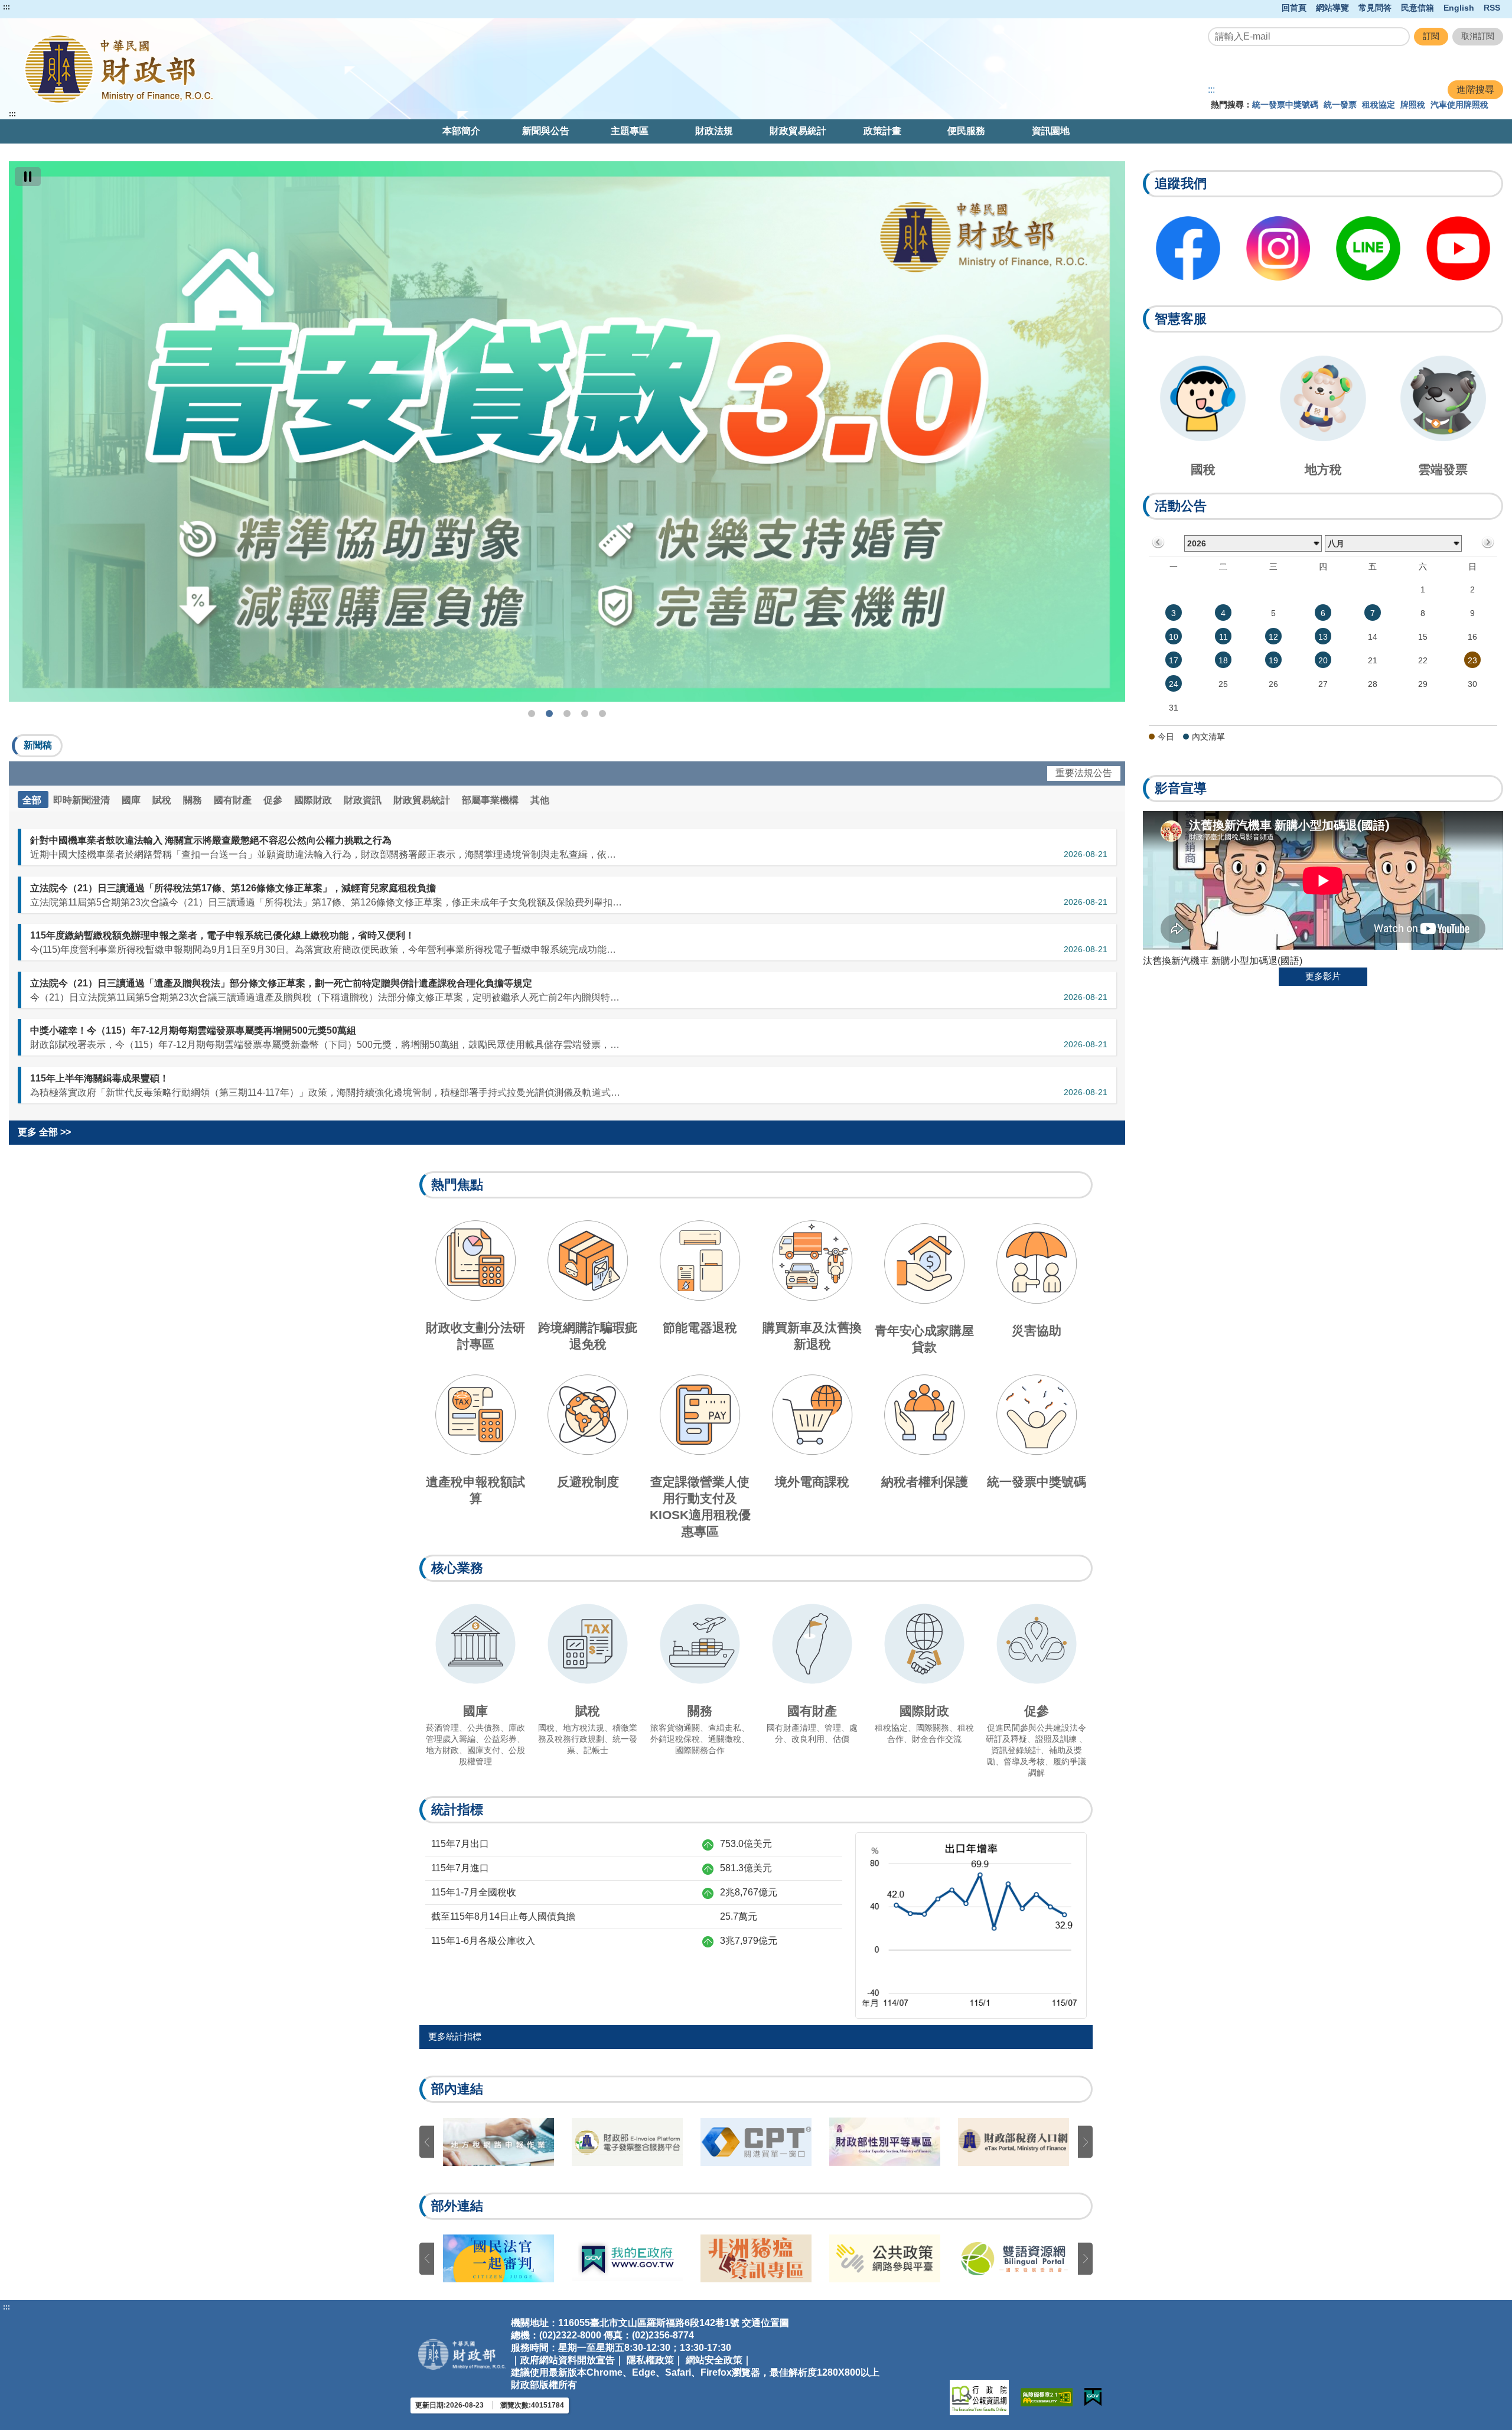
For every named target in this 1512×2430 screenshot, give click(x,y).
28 (1373, 684)
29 (1423, 684)
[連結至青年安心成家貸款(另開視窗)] (567, 431)
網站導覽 (1332, 8)
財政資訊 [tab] (364, 800)
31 (1174, 708)
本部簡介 (461, 131)
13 (1323, 637)
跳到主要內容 (31, 7)
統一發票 (1340, 105)
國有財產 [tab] (234, 800)
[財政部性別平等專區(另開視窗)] (1014, 2142)
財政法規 (714, 131)
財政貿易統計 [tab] (423, 800)
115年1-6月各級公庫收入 (483, 1941)
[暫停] (28, 177)
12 (1273, 637)
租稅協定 (1379, 105)
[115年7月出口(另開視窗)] (971, 1925)
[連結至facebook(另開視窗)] (1188, 248)
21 (1373, 660)
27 (1323, 684)
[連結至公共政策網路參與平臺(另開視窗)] (498, 2258)
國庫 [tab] (132, 800)
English (1459, 8)
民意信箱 (1417, 8)
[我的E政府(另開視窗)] (1093, 2397)
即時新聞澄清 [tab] (83, 800)
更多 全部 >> (44, 1132)
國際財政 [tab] (314, 800)
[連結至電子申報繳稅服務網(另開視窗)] (498, 2142)
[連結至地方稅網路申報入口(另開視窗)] (627, 2142)
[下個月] (1487, 543)
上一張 (427, 2142)
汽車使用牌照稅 (1459, 105)
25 (1223, 684)
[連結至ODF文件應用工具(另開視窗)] (885, 2258)
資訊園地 (1051, 131)
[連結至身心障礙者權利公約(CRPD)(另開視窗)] (1014, 2258)
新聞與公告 (546, 131)
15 (1423, 637)
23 (1472, 660)
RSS (1492, 8)
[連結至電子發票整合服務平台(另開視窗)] (756, 2142)
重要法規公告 (1084, 773)
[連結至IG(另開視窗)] (1278, 248)
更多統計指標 (455, 2036)
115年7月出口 (460, 1844)
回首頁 (1294, 8)
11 (1223, 637)
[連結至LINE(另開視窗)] (1368, 248)
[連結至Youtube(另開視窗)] (1459, 248)
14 (1373, 637)
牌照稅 (1413, 105)
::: (6, 7)
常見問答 (1375, 8)
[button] (37, 746)
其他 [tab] (540, 800)
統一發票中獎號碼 (1285, 105)
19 (1273, 660)
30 (1472, 684)
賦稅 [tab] (163, 800)
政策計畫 (882, 131)
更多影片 (1323, 976)
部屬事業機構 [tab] (491, 800)
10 (1174, 637)
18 (1223, 660)
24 (1174, 684)
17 (1174, 660)
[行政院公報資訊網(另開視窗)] (979, 2398)
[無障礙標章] (1047, 2397)
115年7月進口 (460, 1868)
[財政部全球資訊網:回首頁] (308, 69)
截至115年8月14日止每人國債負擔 (503, 1916)
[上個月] (1159, 543)
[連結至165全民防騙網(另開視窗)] (756, 2258)
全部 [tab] (33, 800)
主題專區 (630, 131)
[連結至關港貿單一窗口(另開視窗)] (885, 2142)
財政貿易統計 (798, 131)
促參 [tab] (274, 800)
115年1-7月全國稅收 (474, 1892)
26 (1273, 684)
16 (1472, 637)
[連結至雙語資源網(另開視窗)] (627, 2259)
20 (1323, 660)
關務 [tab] (194, 800)
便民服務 (966, 131)
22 (1423, 660)
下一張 (1085, 2142)
